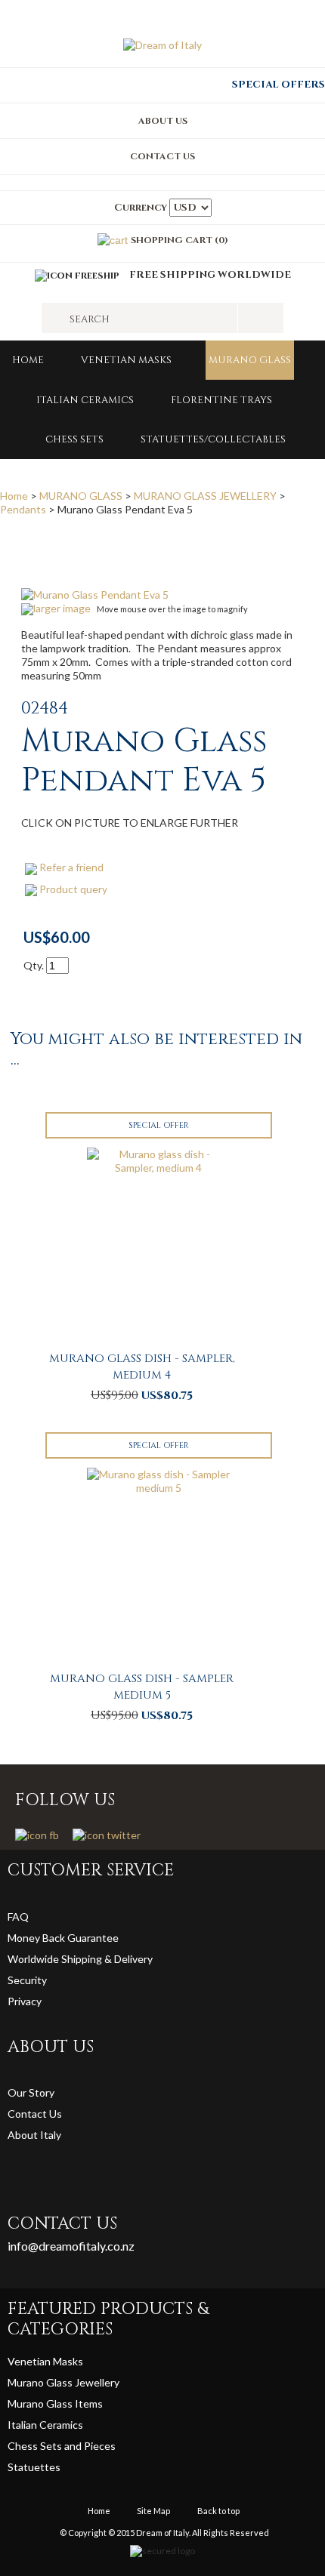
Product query (73, 889)
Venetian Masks (126, 360)
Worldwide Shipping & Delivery (80, 1959)
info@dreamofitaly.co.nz (71, 2246)
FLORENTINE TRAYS (221, 400)
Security (27, 1980)
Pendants (23, 509)
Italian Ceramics (85, 400)
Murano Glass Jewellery (63, 2382)
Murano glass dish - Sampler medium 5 (142, 1687)
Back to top (218, 2511)
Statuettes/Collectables (213, 439)
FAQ (18, 1917)
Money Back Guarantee (63, 1938)
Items (89, 2403)
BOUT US (166, 121)
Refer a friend (71, 867)
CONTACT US (162, 156)
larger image (62, 608)
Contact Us (35, 2114)
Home (28, 360)
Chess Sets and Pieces (62, 2446)
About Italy (34, 2135)
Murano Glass (41, 2403)
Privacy (26, 2001)
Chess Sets (74, 439)
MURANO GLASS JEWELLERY (205, 496)
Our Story (31, 2092)
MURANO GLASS (250, 360)
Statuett (28, 2467)
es (55, 2467)
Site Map (153, 2511)
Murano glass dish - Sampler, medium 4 (142, 1367)
